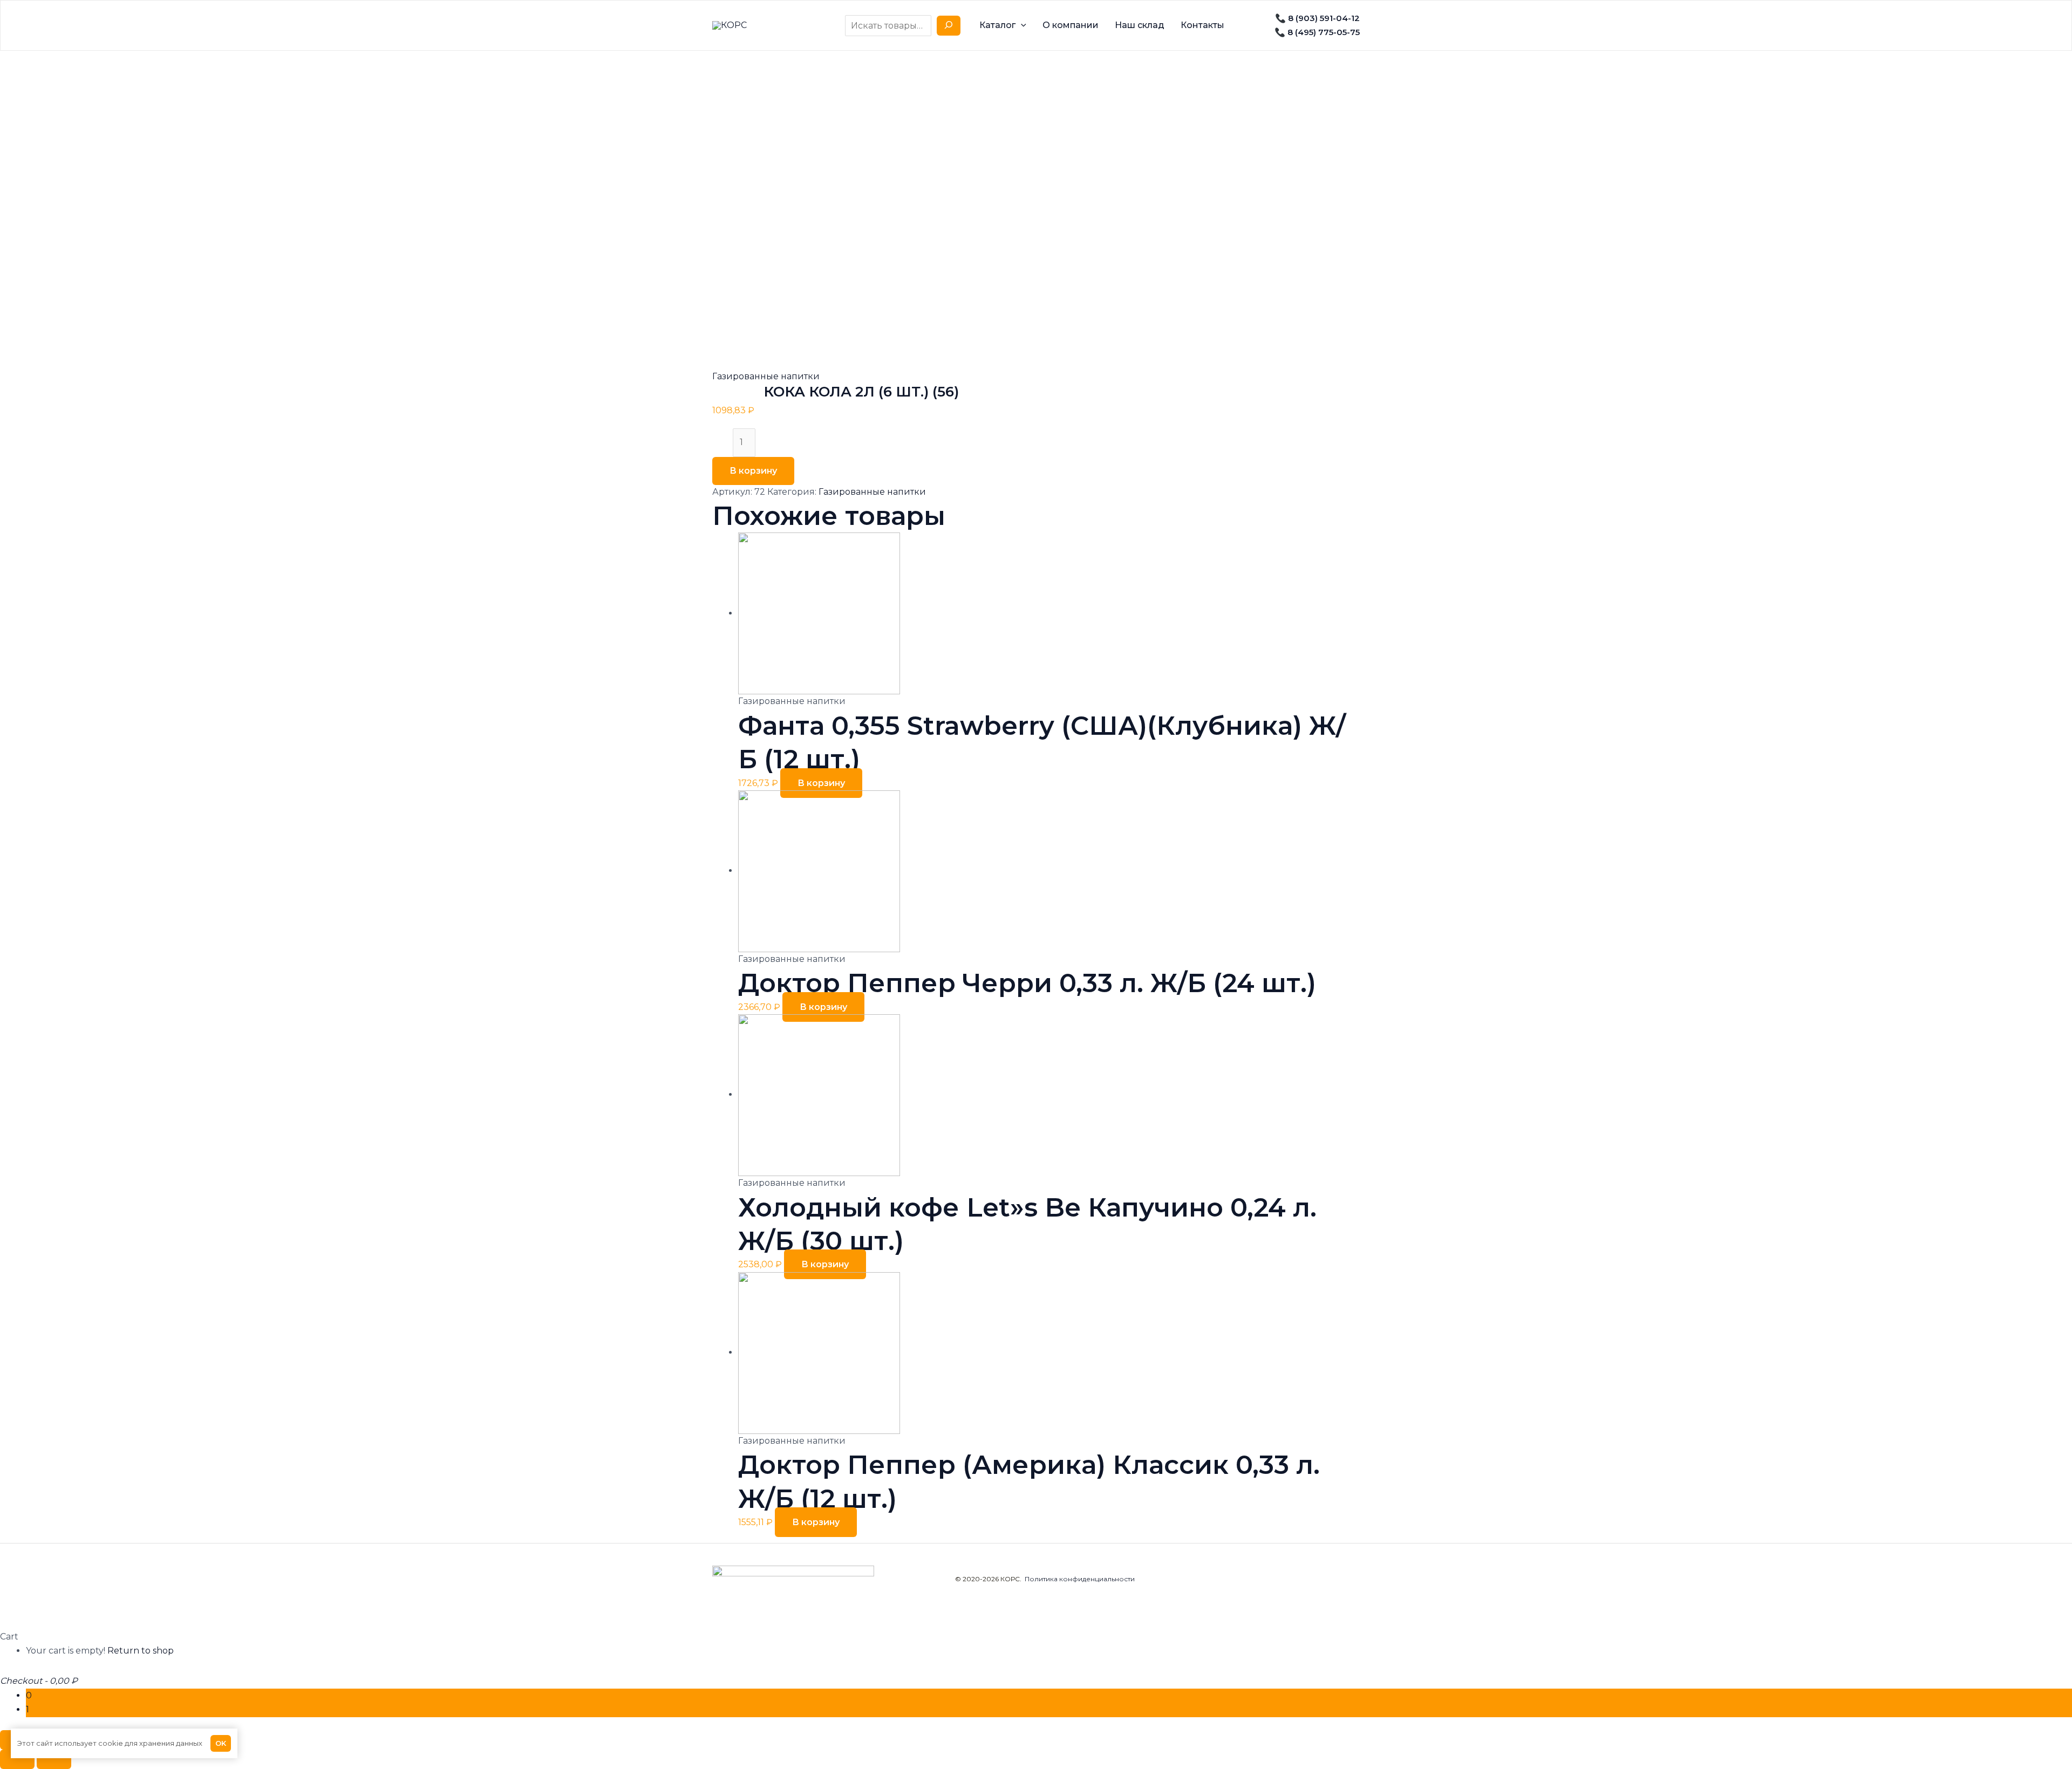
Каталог (997, 25)
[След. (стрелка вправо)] (54, 1759)
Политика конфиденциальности (1080, 1579)
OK (221, 1743)
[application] (1021, 25)
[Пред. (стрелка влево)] (17, 1759)
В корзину (753, 471)
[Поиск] (949, 26)
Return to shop (141, 1651)
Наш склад (1140, 25)
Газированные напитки (766, 376)
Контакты (1202, 25)
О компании (1071, 25)
